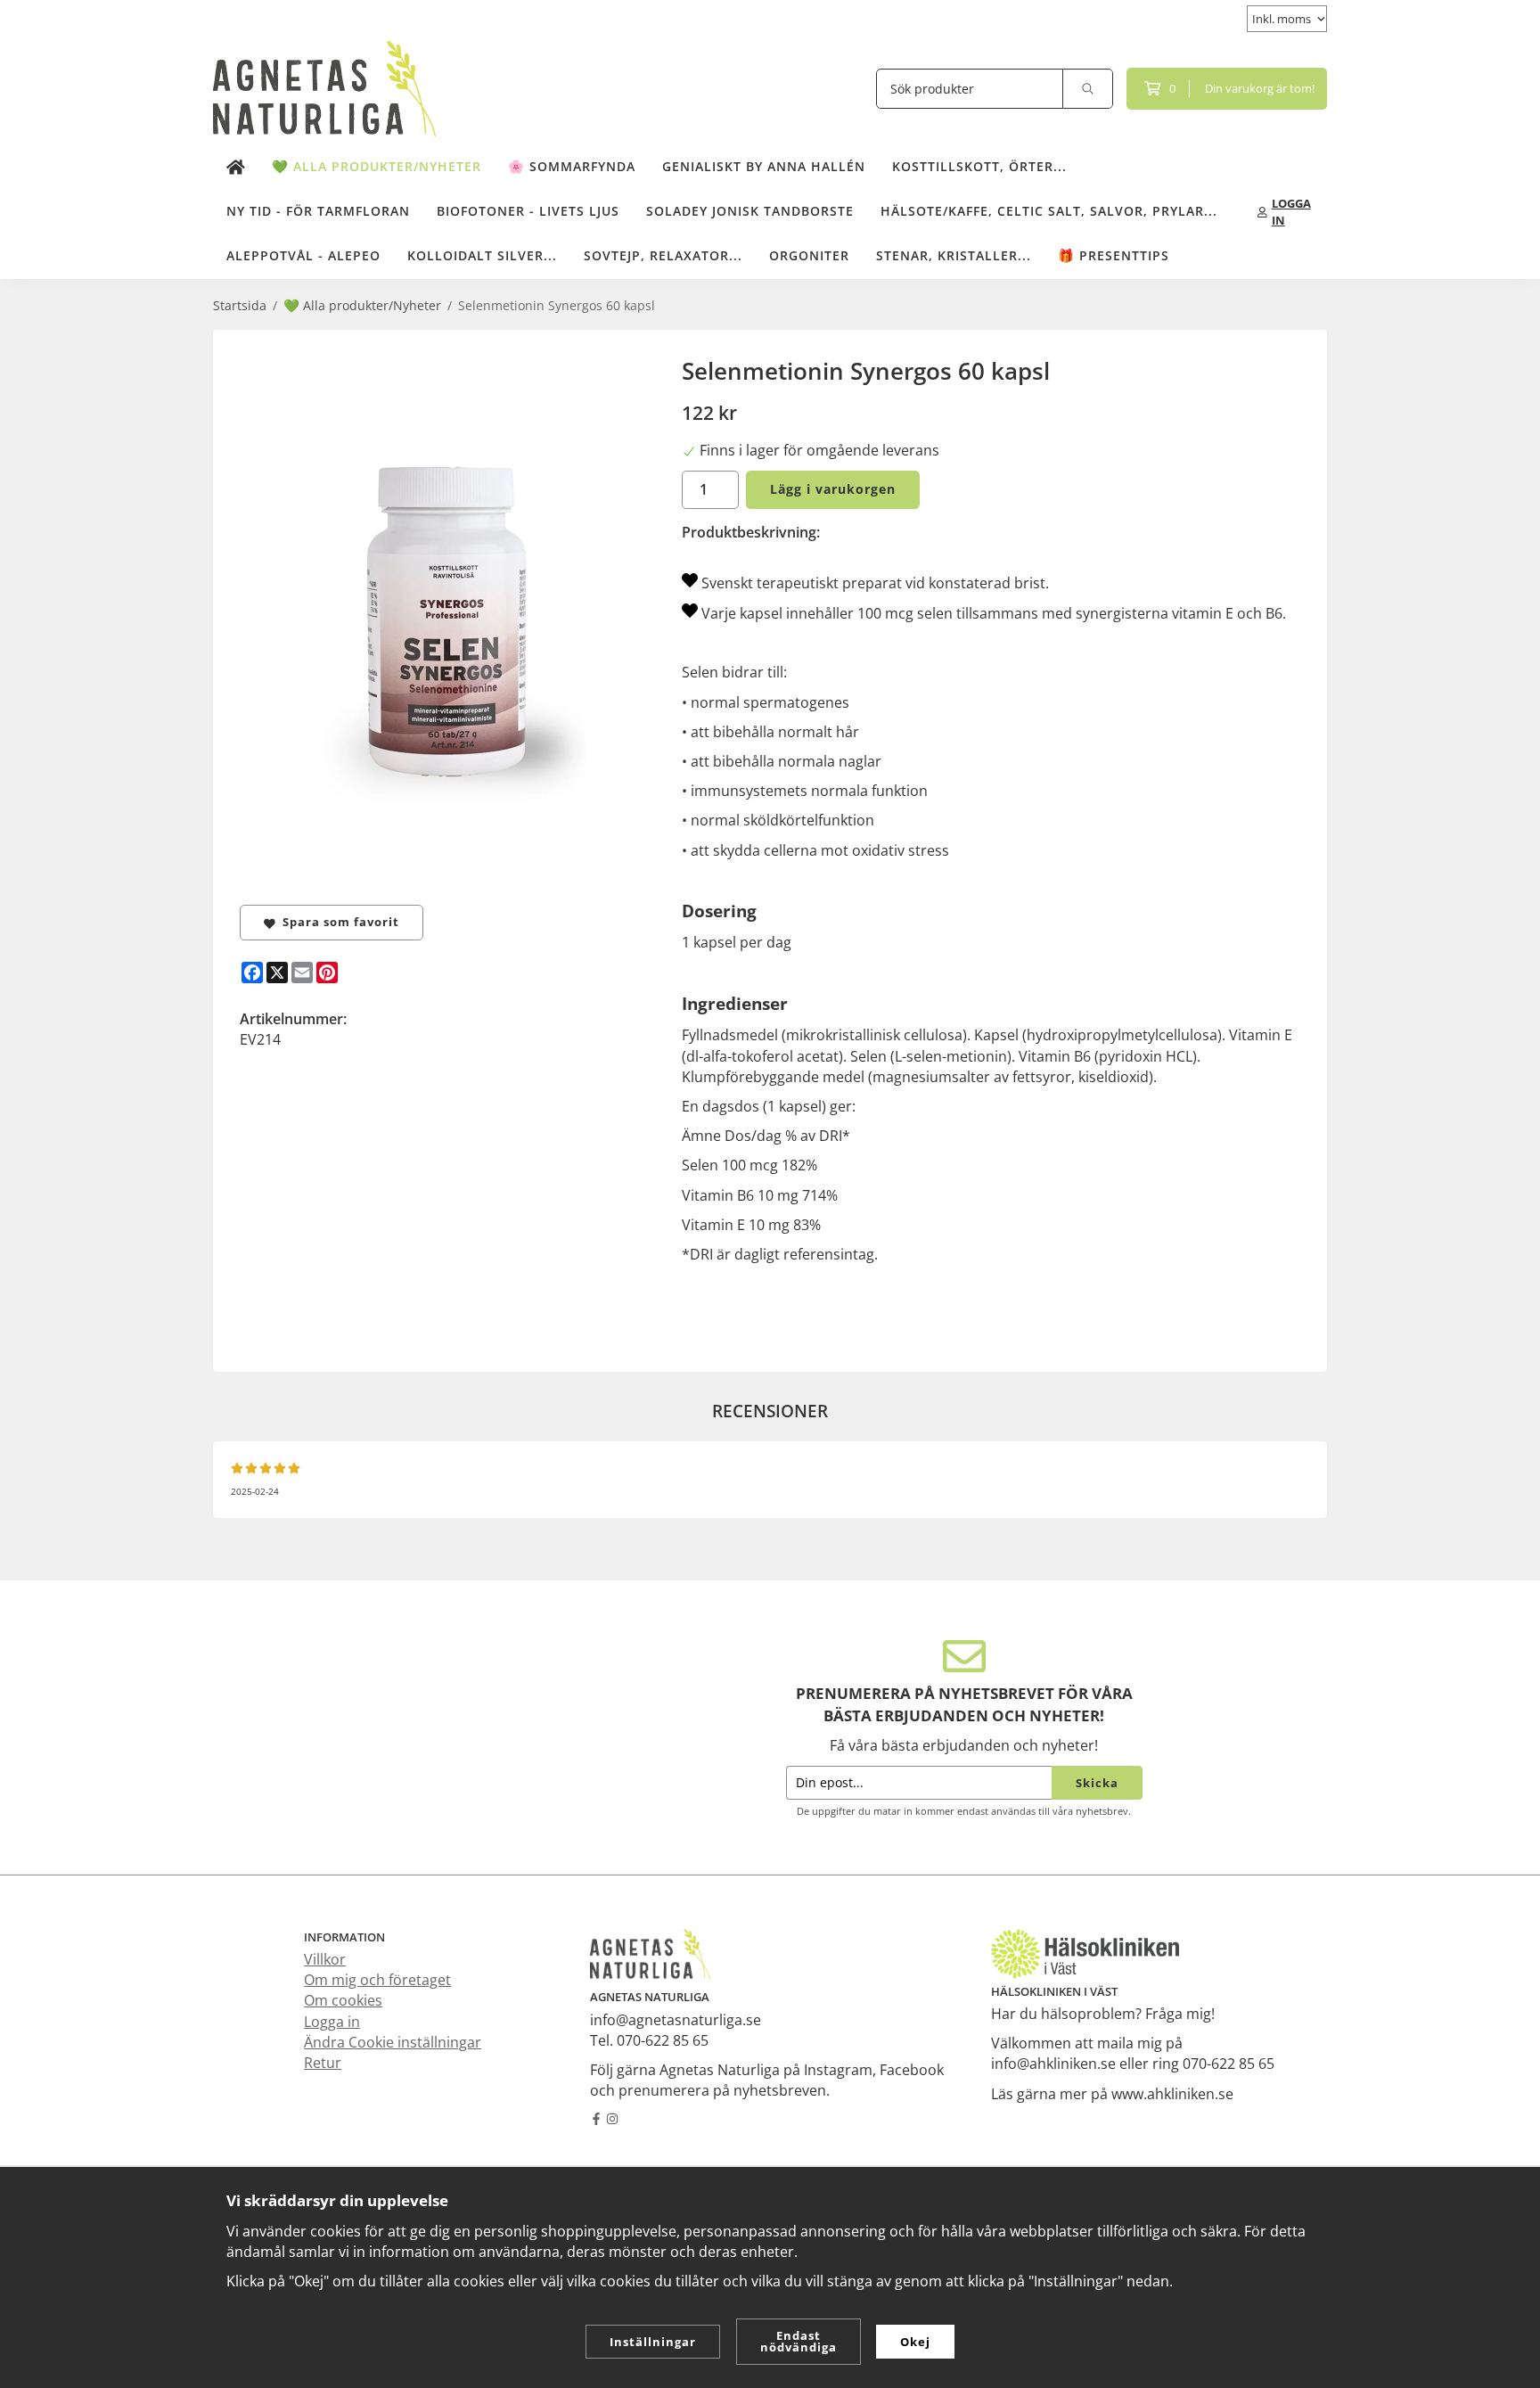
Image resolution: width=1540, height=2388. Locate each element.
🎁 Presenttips (1114, 255)
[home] (236, 168)
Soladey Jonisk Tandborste (750, 211)
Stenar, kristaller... (954, 255)
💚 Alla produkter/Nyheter (377, 166)
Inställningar (653, 2342)
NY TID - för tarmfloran (318, 211)
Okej (915, 2342)
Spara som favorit (337, 922)
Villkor (325, 1959)
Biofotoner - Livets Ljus (528, 211)
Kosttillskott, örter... (979, 166)
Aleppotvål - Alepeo (303, 255)
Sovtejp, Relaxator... (663, 255)
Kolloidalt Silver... (482, 255)
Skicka (1097, 1783)
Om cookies (343, 2000)
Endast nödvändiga (799, 2341)
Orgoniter (809, 255)
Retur (323, 2063)
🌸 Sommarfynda (572, 166)
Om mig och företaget (377, 1980)
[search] (1088, 89)
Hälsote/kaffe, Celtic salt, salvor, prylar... (1049, 211)
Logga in (332, 2022)
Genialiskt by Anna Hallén (764, 166)
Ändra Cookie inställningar (393, 2042)
